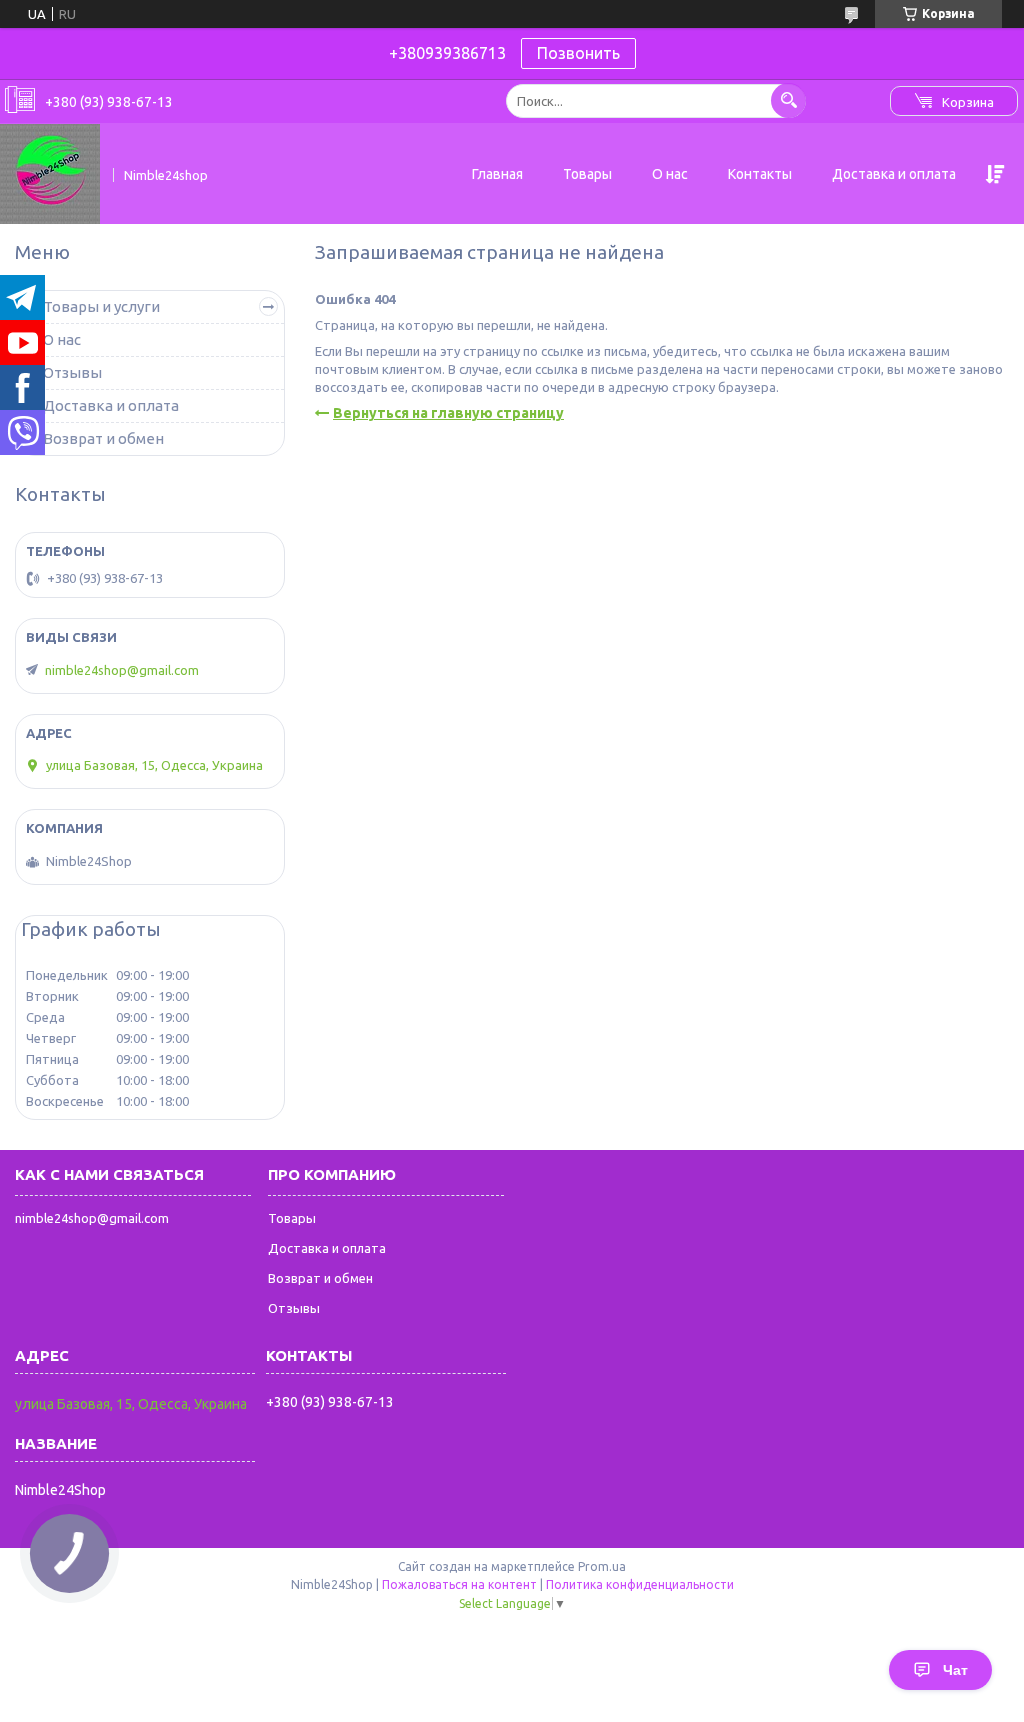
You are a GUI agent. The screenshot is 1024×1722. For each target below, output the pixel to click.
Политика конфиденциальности (640, 1584)
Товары (587, 174)
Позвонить (578, 53)
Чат (955, 1670)
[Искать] (788, 100)
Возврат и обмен (103, 438)
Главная (497, 174)
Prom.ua (602, 1566)
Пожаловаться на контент (459, 1584)
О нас (670, 174)
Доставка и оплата (894, 174)
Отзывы (72, 372)
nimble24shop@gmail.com (122, 670)
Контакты (760, 174)
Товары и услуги (101, 306)
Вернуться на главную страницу (448, 413)
